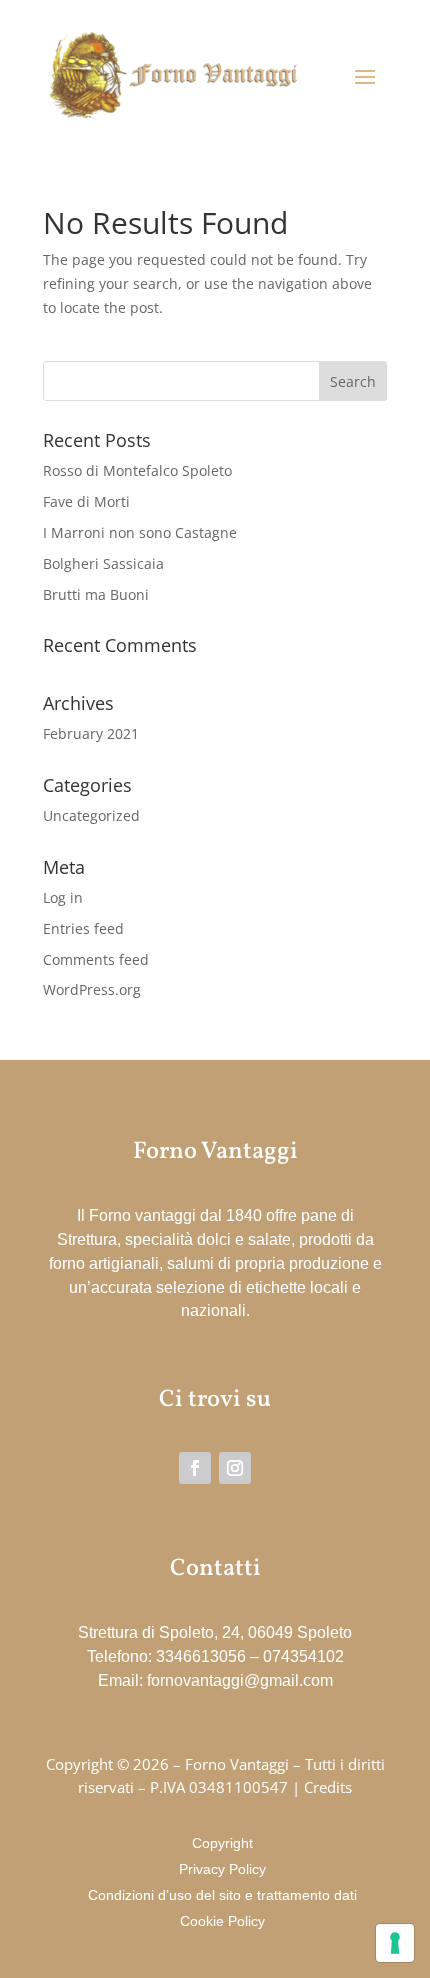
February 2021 (91, 733)
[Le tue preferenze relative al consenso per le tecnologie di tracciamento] (395, 1943)
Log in (63, 897)
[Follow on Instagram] (235, 1468)
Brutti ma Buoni (96, 594)
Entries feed (83, 928)
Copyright (222, 1843)
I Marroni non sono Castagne (140, 532)
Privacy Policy (222, 1869)
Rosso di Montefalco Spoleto (137, 470)
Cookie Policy (222, 1921)
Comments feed (96, 959)
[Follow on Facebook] (195, 1468)
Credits (328, 1787)
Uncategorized (91, 815)
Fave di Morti (86, 501)
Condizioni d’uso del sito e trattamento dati (222, 1895)
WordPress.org (92, 989)
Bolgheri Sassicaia (103, 563)
